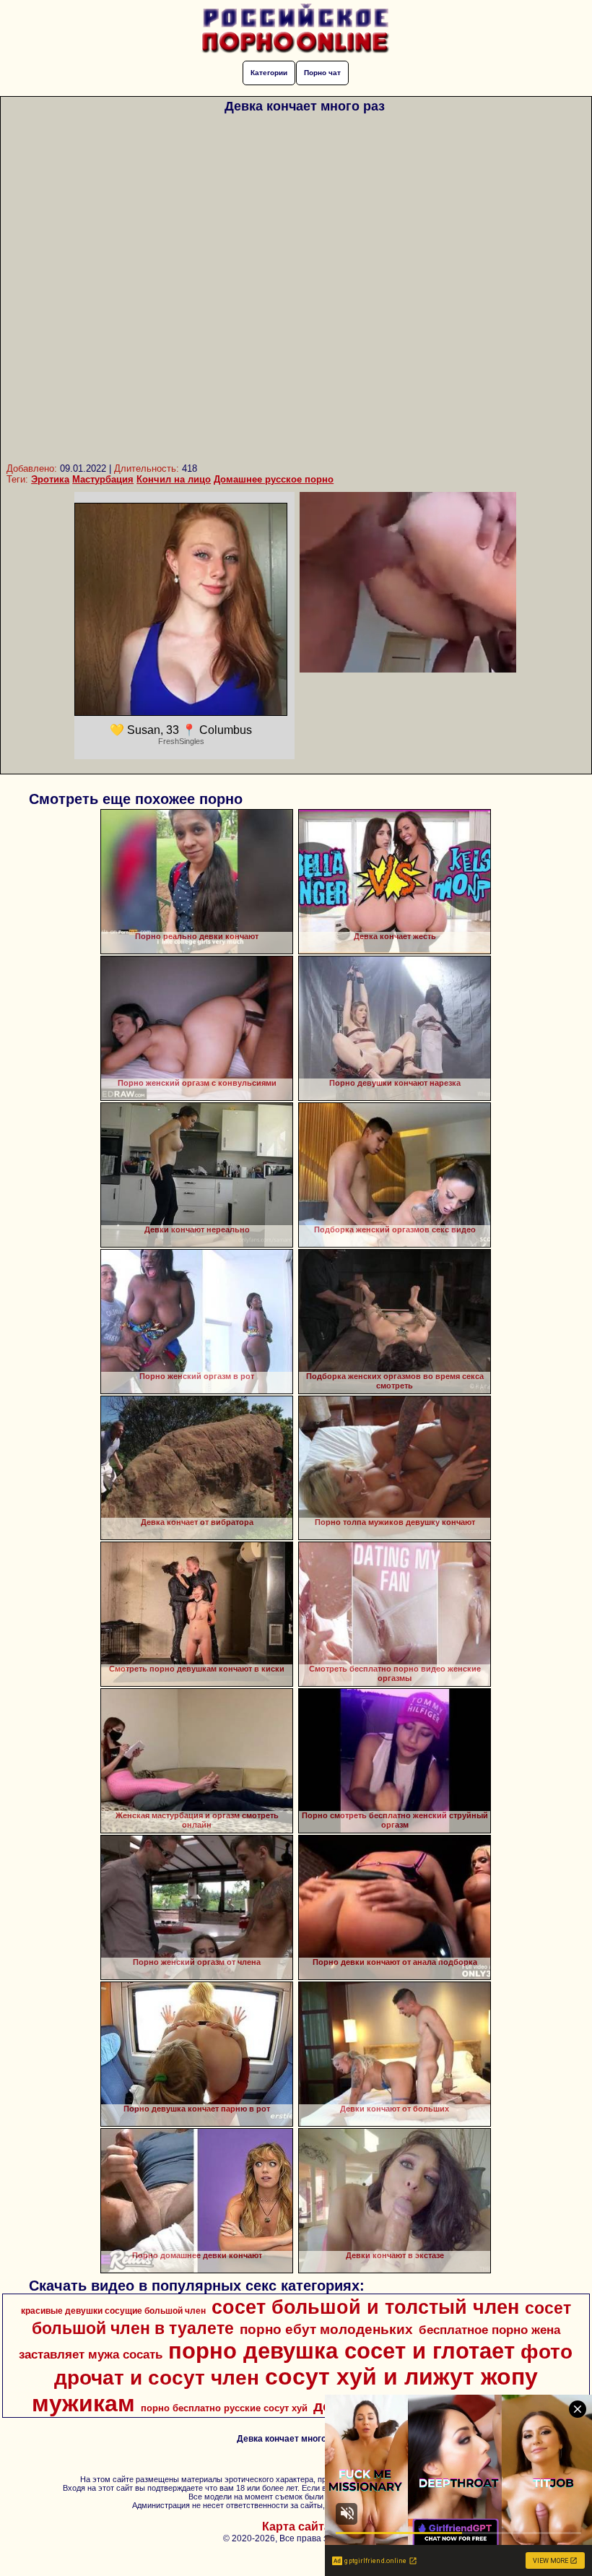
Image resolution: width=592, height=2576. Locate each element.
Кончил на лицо (174, 479)
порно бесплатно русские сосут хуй (224, 2408)
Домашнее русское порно (274, 479)
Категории (269, 73)
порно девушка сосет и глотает (341, 2351)
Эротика (50, 479)
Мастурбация (103, 479)
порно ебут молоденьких (326, 2329)
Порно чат (322, 73)
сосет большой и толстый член (365, 2307)
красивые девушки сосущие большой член (113, 2311)
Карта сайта (296, 2527)
